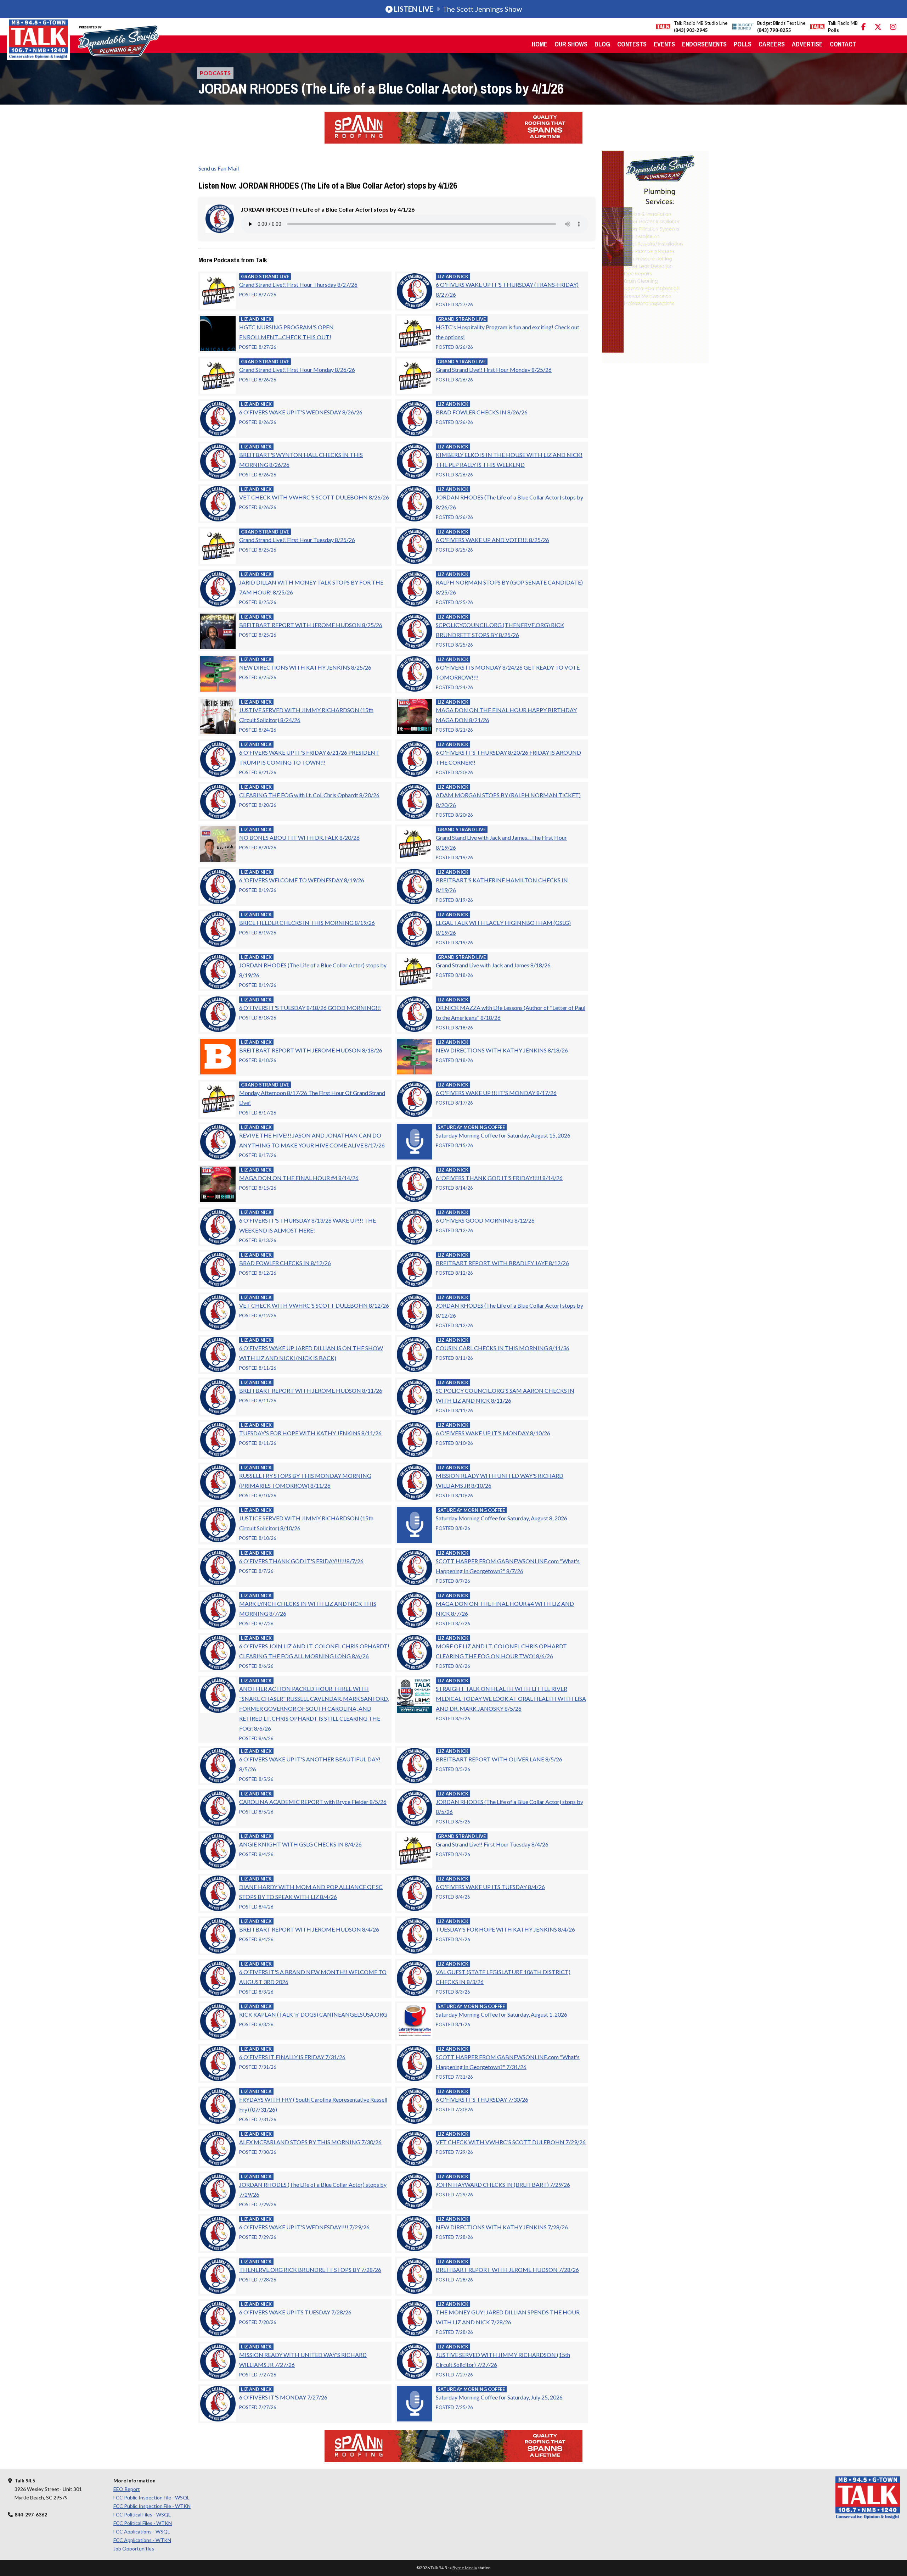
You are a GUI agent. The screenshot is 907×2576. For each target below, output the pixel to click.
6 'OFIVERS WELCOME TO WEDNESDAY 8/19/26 (302, 880)
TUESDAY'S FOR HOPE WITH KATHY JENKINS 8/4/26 (505, 1929)
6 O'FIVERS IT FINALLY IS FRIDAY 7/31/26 (292, 2057)
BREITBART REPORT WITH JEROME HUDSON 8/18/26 (311, 1050)
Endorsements (704, 44)
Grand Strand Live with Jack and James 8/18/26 (493, 965)
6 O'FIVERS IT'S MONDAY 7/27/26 (283, 2397)
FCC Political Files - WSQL (142, 2514)
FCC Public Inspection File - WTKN (152, 2506)
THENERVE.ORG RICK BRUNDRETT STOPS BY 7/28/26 (310, 2270)
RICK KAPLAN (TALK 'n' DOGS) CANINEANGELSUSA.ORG (313, 2014)
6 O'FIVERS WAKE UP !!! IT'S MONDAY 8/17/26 (496, 1093)
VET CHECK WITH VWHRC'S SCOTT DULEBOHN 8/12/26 (314, 1305)
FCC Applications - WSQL (142, 2532)
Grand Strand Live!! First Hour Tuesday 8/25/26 (297, 540)
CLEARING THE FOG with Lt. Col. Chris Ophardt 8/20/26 (309, 795)
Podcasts (215, 73)
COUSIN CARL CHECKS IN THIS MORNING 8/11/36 (503, 1348)
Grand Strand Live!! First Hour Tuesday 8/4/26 (492, 1844)
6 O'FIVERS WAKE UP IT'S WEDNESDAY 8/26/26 (301, 412)
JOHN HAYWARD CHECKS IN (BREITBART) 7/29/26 (503, 2184)
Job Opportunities (134, 2549)
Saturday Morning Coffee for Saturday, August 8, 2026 (502, 1518)
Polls (743, 44)
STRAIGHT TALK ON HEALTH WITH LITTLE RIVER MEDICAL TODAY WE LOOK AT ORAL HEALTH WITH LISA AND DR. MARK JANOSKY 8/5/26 (511, 1698)
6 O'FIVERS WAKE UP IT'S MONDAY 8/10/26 (493, 1433)
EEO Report (127, 2489)
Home (540, 44)
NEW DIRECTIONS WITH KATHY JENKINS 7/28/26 (502, 2227)
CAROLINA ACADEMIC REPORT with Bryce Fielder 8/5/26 (313, 1802)
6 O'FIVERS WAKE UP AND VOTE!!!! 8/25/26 (492, 540)
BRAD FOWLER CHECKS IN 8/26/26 (482, 412)
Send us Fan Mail (219, 168)
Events (664, 44)
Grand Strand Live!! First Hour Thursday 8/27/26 (298, 284)
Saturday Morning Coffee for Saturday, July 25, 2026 (499, 2397)
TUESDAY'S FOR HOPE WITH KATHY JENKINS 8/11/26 (310, 1433)
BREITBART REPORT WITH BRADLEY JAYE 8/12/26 (502, 1263)
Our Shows (571, 44)
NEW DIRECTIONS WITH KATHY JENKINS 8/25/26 (305, 667)
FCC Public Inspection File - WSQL (151, 2497)
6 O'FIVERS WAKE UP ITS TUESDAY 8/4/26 (490, 1887)
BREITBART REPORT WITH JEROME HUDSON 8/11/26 (311, 1390)
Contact (843, 44)
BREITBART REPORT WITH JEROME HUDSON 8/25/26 (311, 625)
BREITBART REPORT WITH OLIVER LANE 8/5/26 (499, 1759)
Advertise (807, 44)
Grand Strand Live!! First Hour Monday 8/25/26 (494, 370)
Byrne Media (465, 2568)
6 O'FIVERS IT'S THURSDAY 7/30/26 (482, 2099)
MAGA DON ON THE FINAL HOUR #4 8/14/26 (299, 1178)
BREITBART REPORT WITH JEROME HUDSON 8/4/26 (309, 1929)
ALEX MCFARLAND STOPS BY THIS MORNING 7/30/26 (310, 2142)
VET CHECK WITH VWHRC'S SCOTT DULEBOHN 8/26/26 (314, 497)
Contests (632, 44)
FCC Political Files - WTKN (143, 2523)
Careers (772, 44)
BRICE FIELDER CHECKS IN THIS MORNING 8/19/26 (307, 923)
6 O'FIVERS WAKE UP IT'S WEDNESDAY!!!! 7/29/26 (304, 2227)
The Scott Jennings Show (458, 9)
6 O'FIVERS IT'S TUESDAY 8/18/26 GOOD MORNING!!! (310, 1008)
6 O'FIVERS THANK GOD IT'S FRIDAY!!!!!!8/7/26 (301, 1561)
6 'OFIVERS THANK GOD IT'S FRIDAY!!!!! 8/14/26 (499, 1178)
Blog (602, 44)
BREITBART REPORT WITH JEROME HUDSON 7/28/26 (507, 2270)
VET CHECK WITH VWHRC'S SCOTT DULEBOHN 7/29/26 (511, 2142)
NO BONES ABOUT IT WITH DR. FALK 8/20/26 (299, 837)
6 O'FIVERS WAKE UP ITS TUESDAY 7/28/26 (295, 2312)
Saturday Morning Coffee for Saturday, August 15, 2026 (503, 1135)
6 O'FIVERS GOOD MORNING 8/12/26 (485, 1220)
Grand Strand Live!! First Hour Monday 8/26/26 (297, 370)
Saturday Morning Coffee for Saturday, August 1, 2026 (502, 2014)
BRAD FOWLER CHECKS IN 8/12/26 (285, 1263)
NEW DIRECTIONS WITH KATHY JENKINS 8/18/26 (502, 1050)
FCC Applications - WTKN (142, 2540)
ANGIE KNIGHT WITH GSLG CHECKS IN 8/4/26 (300, 1844)
